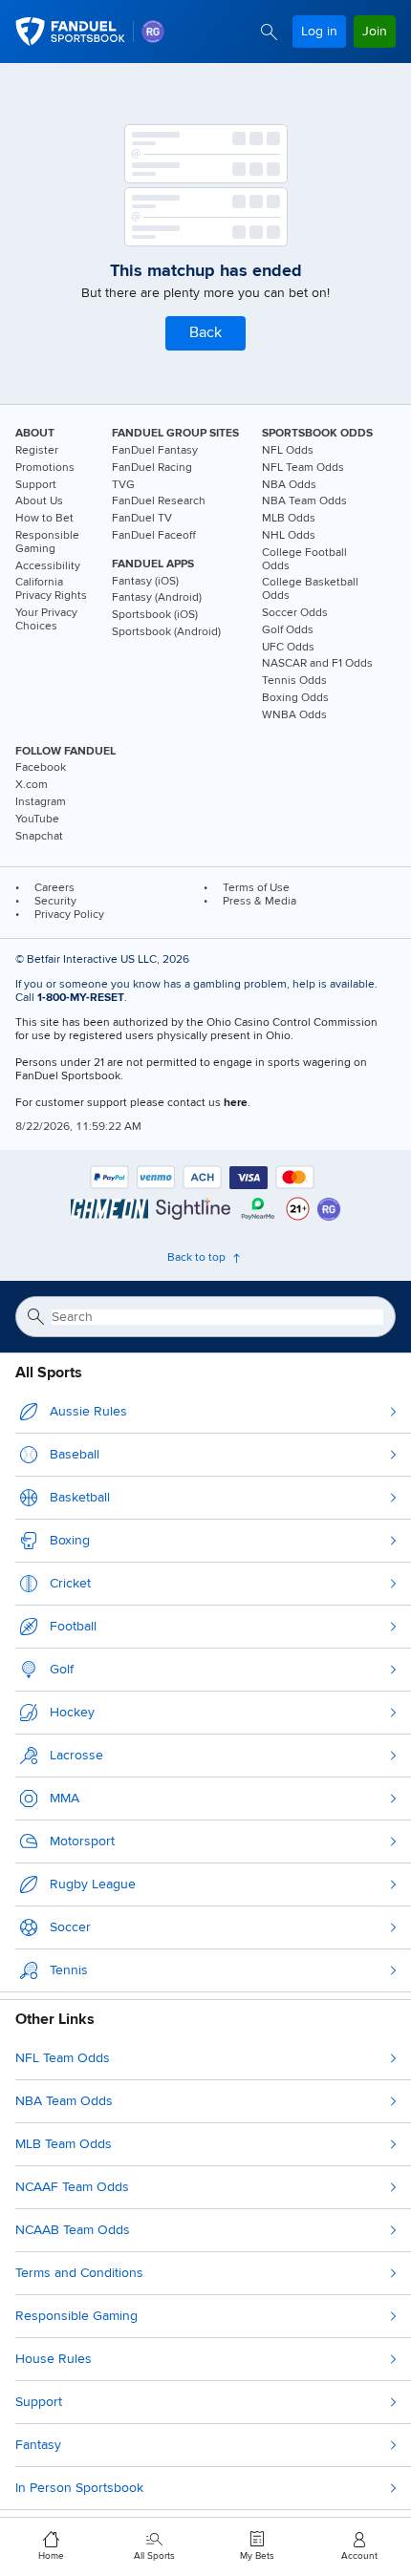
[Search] (269, 32)
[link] (153, 32)
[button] (205, 333)
